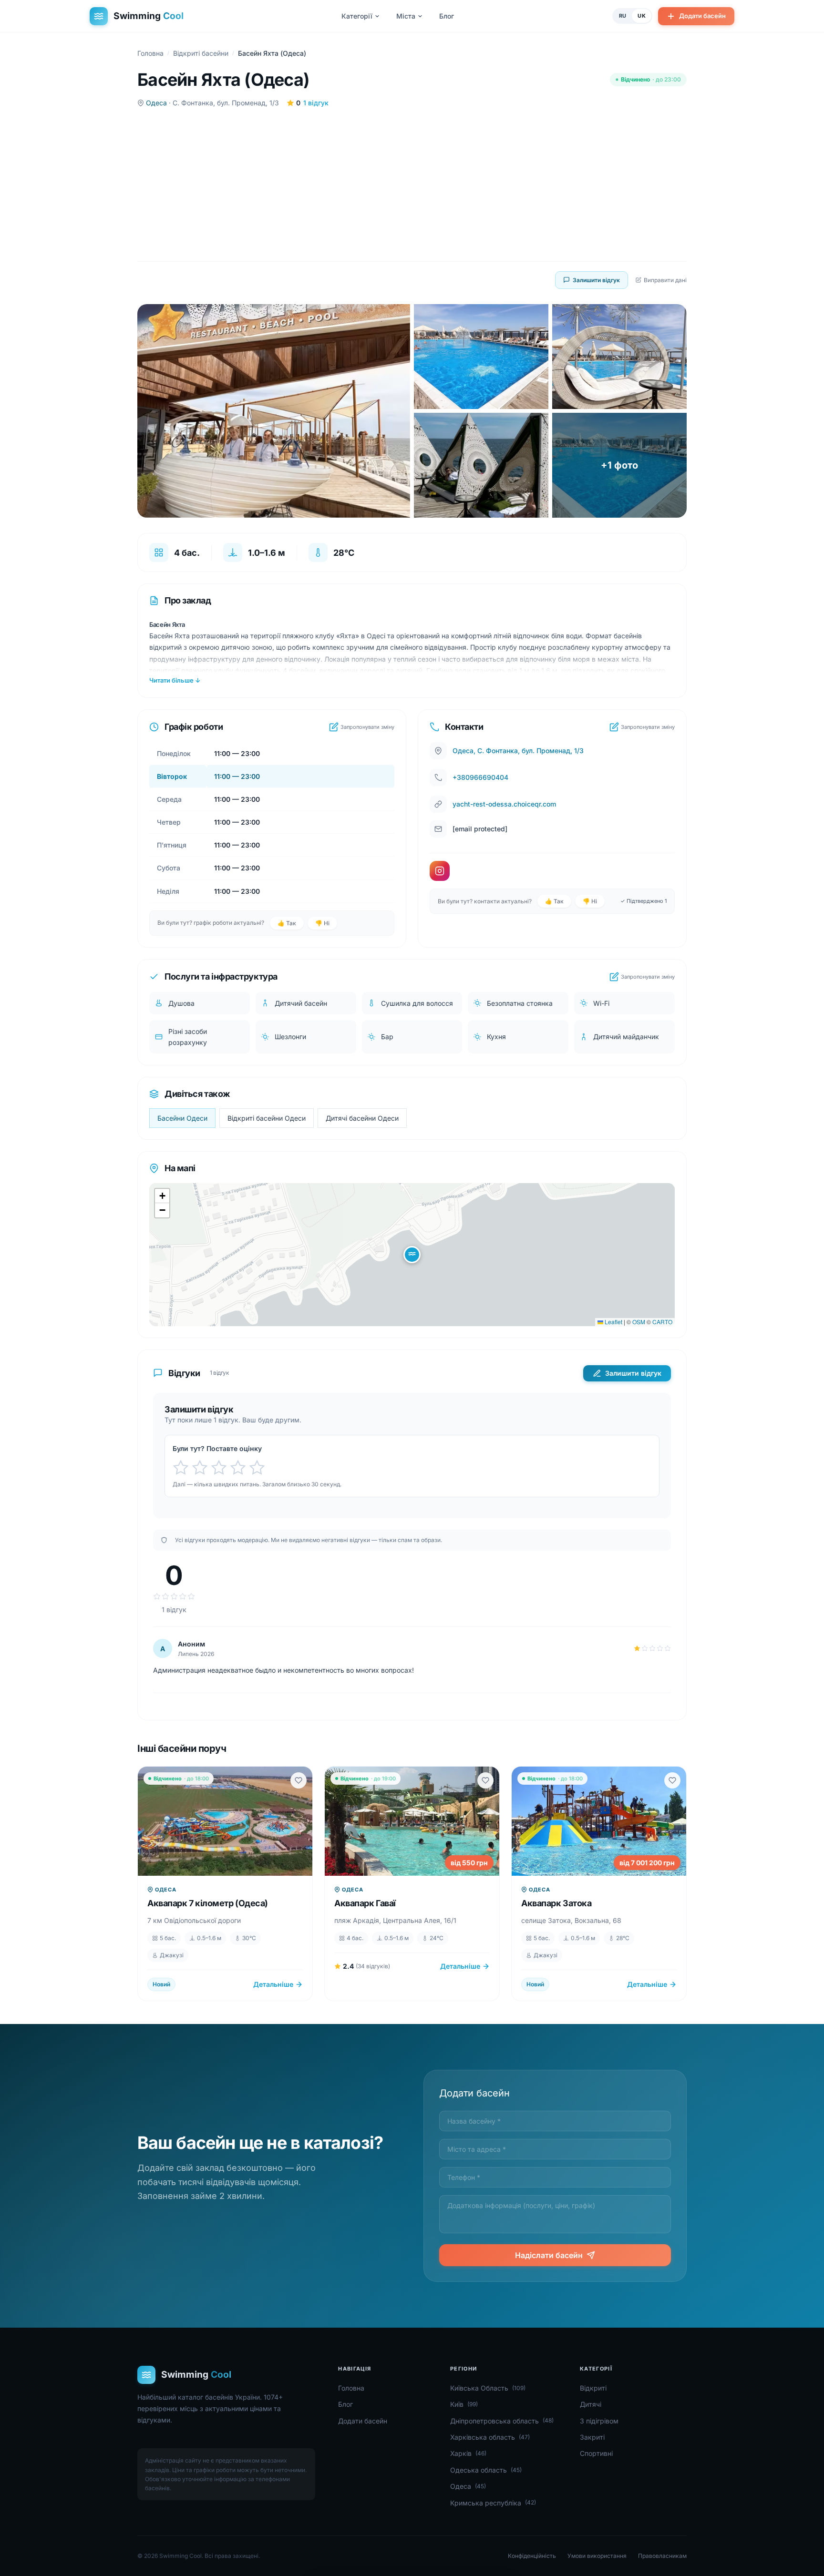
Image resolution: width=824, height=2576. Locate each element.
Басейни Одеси (182, 1118)
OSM (639, 1322)
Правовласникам (662, 2556)
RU (623, 16)
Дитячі (591, 2404)
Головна (150, 53)
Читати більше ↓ (175, 680)
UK (642, 16)
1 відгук (316, 103)
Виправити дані (665, 280)
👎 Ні (322, 923)
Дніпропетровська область (502, 2421)
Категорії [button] (357, 16)
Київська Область (488, 2388)
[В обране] (299, 1780)
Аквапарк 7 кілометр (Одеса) (208, 1903)
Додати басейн (702, 16)
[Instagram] (440, 871)
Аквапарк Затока (556, 1903)
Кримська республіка (493, 2503)
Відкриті (593, 2388)
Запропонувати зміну (367, 727)
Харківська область (490, 2437)
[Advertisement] (412, 185)
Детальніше (273, 1984)
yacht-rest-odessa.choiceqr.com (504, 804)
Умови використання (597, 2556)
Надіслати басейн (549, 2255)
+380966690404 (480, 777)
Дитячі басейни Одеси (362, 1118)
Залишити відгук (596, 280)
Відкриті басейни (201, 53)
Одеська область (486, 2470)
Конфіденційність (532, 2556)
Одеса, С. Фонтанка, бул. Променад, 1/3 (518, 751)
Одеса (156, 103)
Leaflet (613, 1322)
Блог (447, 16)
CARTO (662, 1322)
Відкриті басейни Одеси (267, 1118)
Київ (464, 2404)
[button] (412, 1255)
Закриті (592, 2437)
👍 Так (287, 923)
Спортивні (596, 2453)
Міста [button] (406, 16)
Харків (468, 2453)
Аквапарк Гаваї (365, 1903)
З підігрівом (599, 2421)
